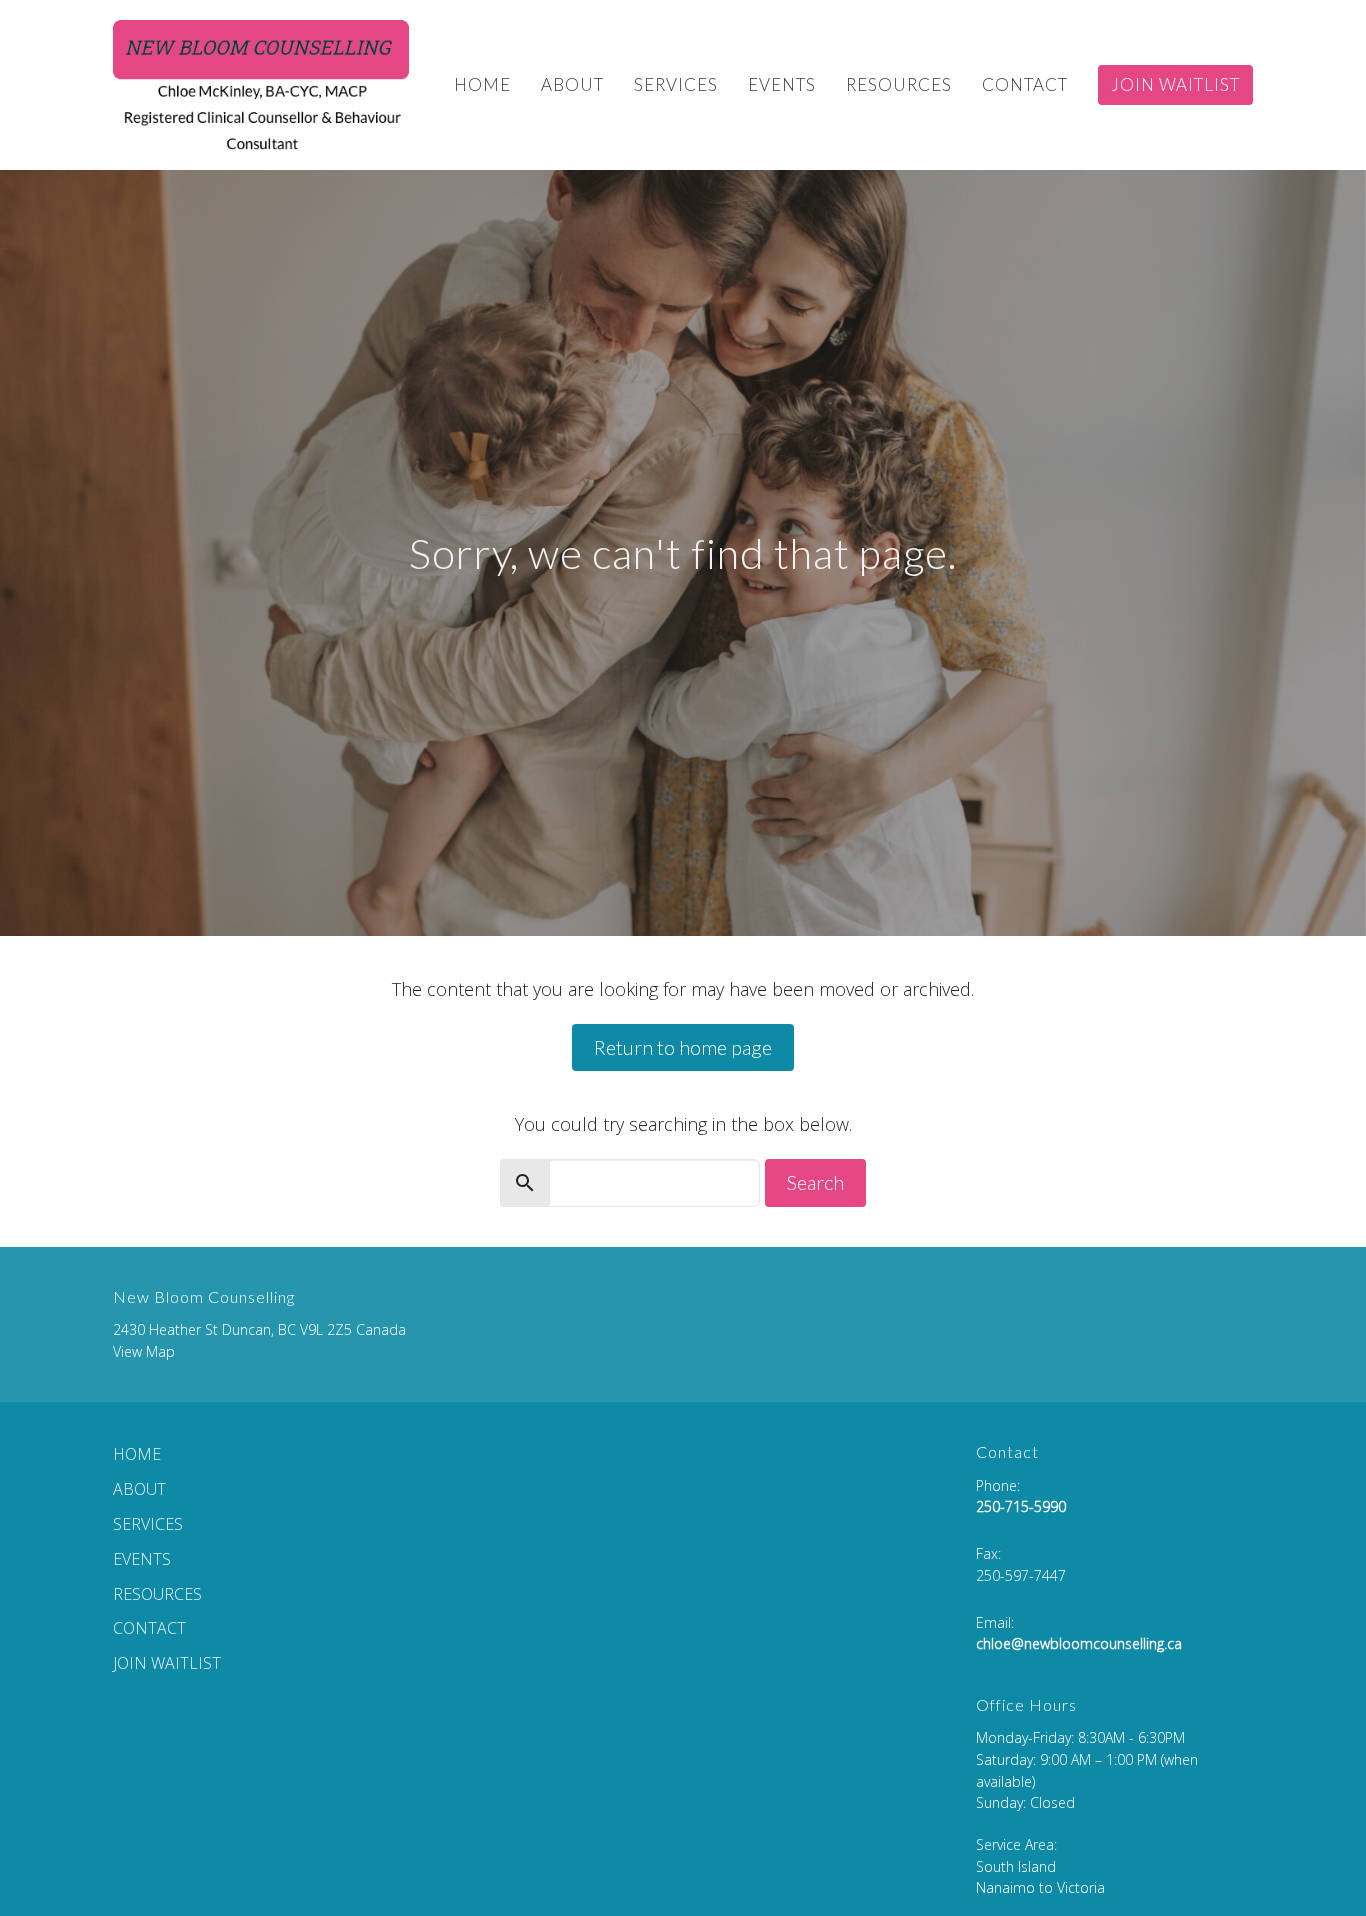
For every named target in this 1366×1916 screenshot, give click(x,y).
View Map (144, 1351)
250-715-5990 (1021, 1506)
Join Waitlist (1175, 84)
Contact (1025, 84)
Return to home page (683, 1047)
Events (782, 84)
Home (482, 84)
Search (815, 1182)
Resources (899, 84)
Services (676, 84)
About (572, 84)
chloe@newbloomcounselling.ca (1079, 1643)
